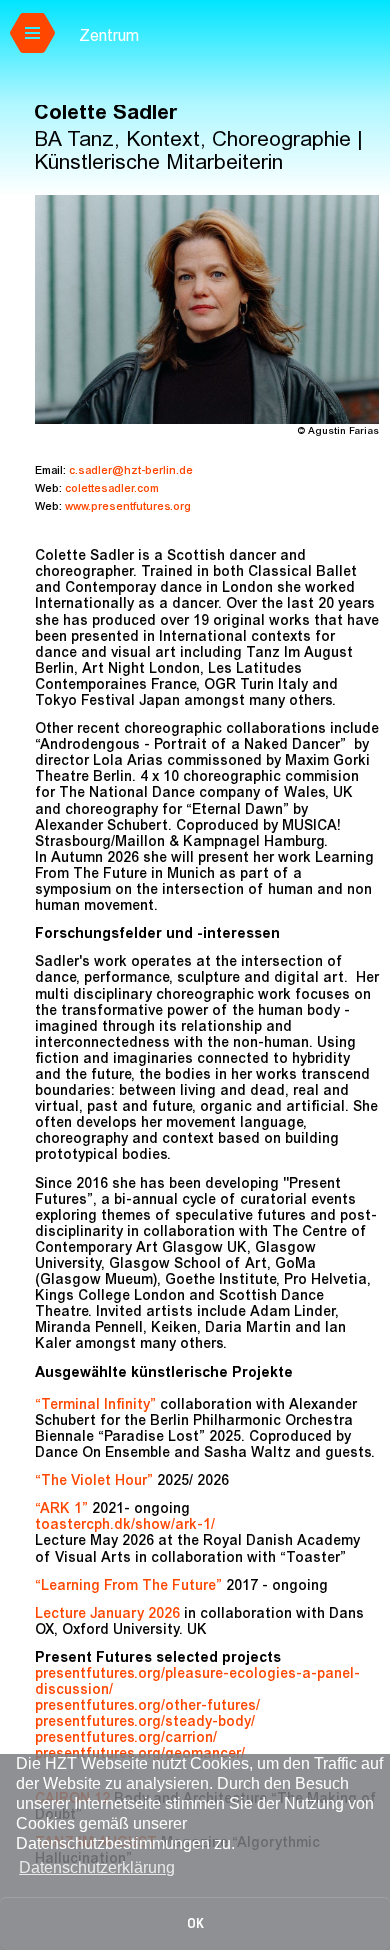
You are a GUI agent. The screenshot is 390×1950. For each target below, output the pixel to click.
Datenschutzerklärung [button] (97, 1867)
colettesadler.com (112, 489)
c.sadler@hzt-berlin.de (131, 471)
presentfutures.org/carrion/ (126, 1739)
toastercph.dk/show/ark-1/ (125, 1526)
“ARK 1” (63, 1510)
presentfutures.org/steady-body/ (145, 1723)
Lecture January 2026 (107, 1615)
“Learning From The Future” (128, 1587)
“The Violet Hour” (96, 1482)
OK (195, 1923)
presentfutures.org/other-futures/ (147, 1707)
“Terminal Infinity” (97, 1406)
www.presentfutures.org (128, 507)
